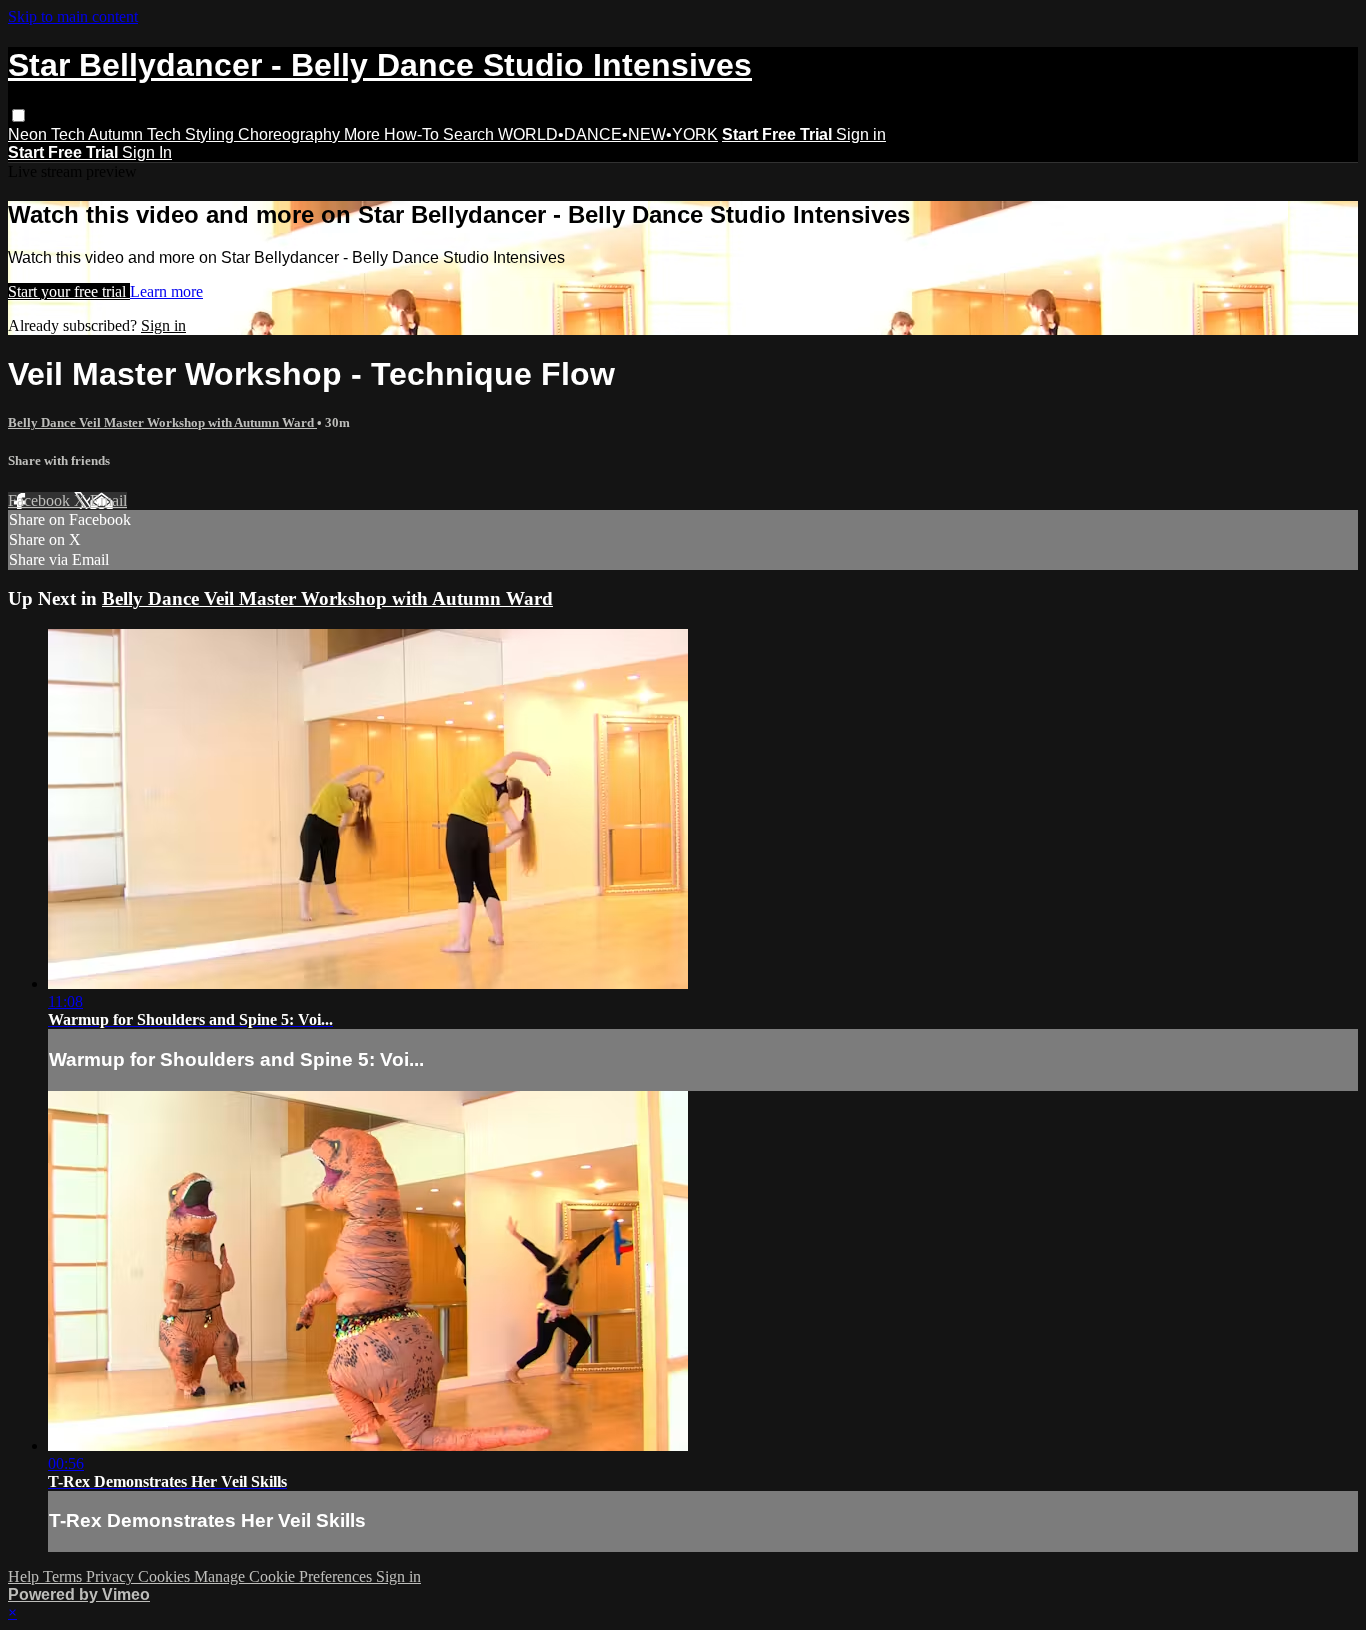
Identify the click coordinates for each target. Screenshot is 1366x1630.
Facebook (41, 500)
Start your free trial (69, 291)
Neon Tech (48, 134)
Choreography (291, 134)
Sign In (147, 152)
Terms (64, 1576)
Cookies (166, 1576)
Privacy (112, 1576)
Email (108, 500)
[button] (18, 115)
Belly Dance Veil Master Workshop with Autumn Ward (162, 422)
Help (25, 1576)
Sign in (861, 134)
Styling (211, 134)
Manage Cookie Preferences (285, 1576)
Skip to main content (73, 16)
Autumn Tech (136, 134)
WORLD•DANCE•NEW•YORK (608, 134)
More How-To (393, 134)
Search (470, 134)
